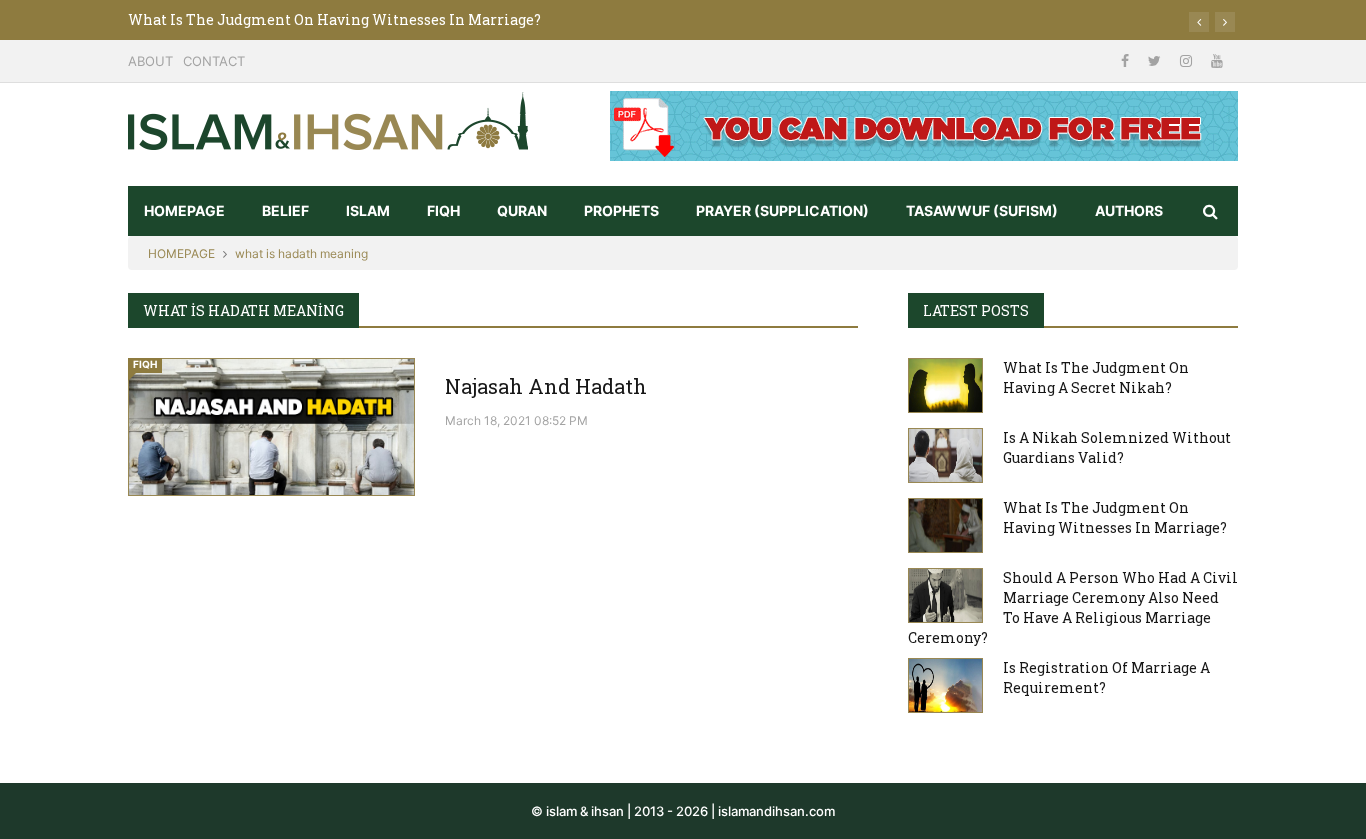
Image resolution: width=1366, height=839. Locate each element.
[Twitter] (1156, 60)
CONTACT (214, 61)
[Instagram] (1188, 60)
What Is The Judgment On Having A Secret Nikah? (1096, 377)
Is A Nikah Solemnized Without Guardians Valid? (1117, 447)
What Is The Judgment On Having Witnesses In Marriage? (334, 19)
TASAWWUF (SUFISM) (982, 210)
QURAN (522, 210)
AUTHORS (1129, 210)
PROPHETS (621, 210)
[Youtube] (1217, 60)
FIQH (443, 210)
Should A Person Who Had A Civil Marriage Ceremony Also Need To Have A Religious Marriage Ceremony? (1073, 607)
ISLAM (368, 210)
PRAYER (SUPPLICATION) (782, 210)
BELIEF (285, 210)
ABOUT (150, 61)
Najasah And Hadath (546, 386)
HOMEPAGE (184, 210)
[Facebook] (1127, 60)
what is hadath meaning (301, 253)
